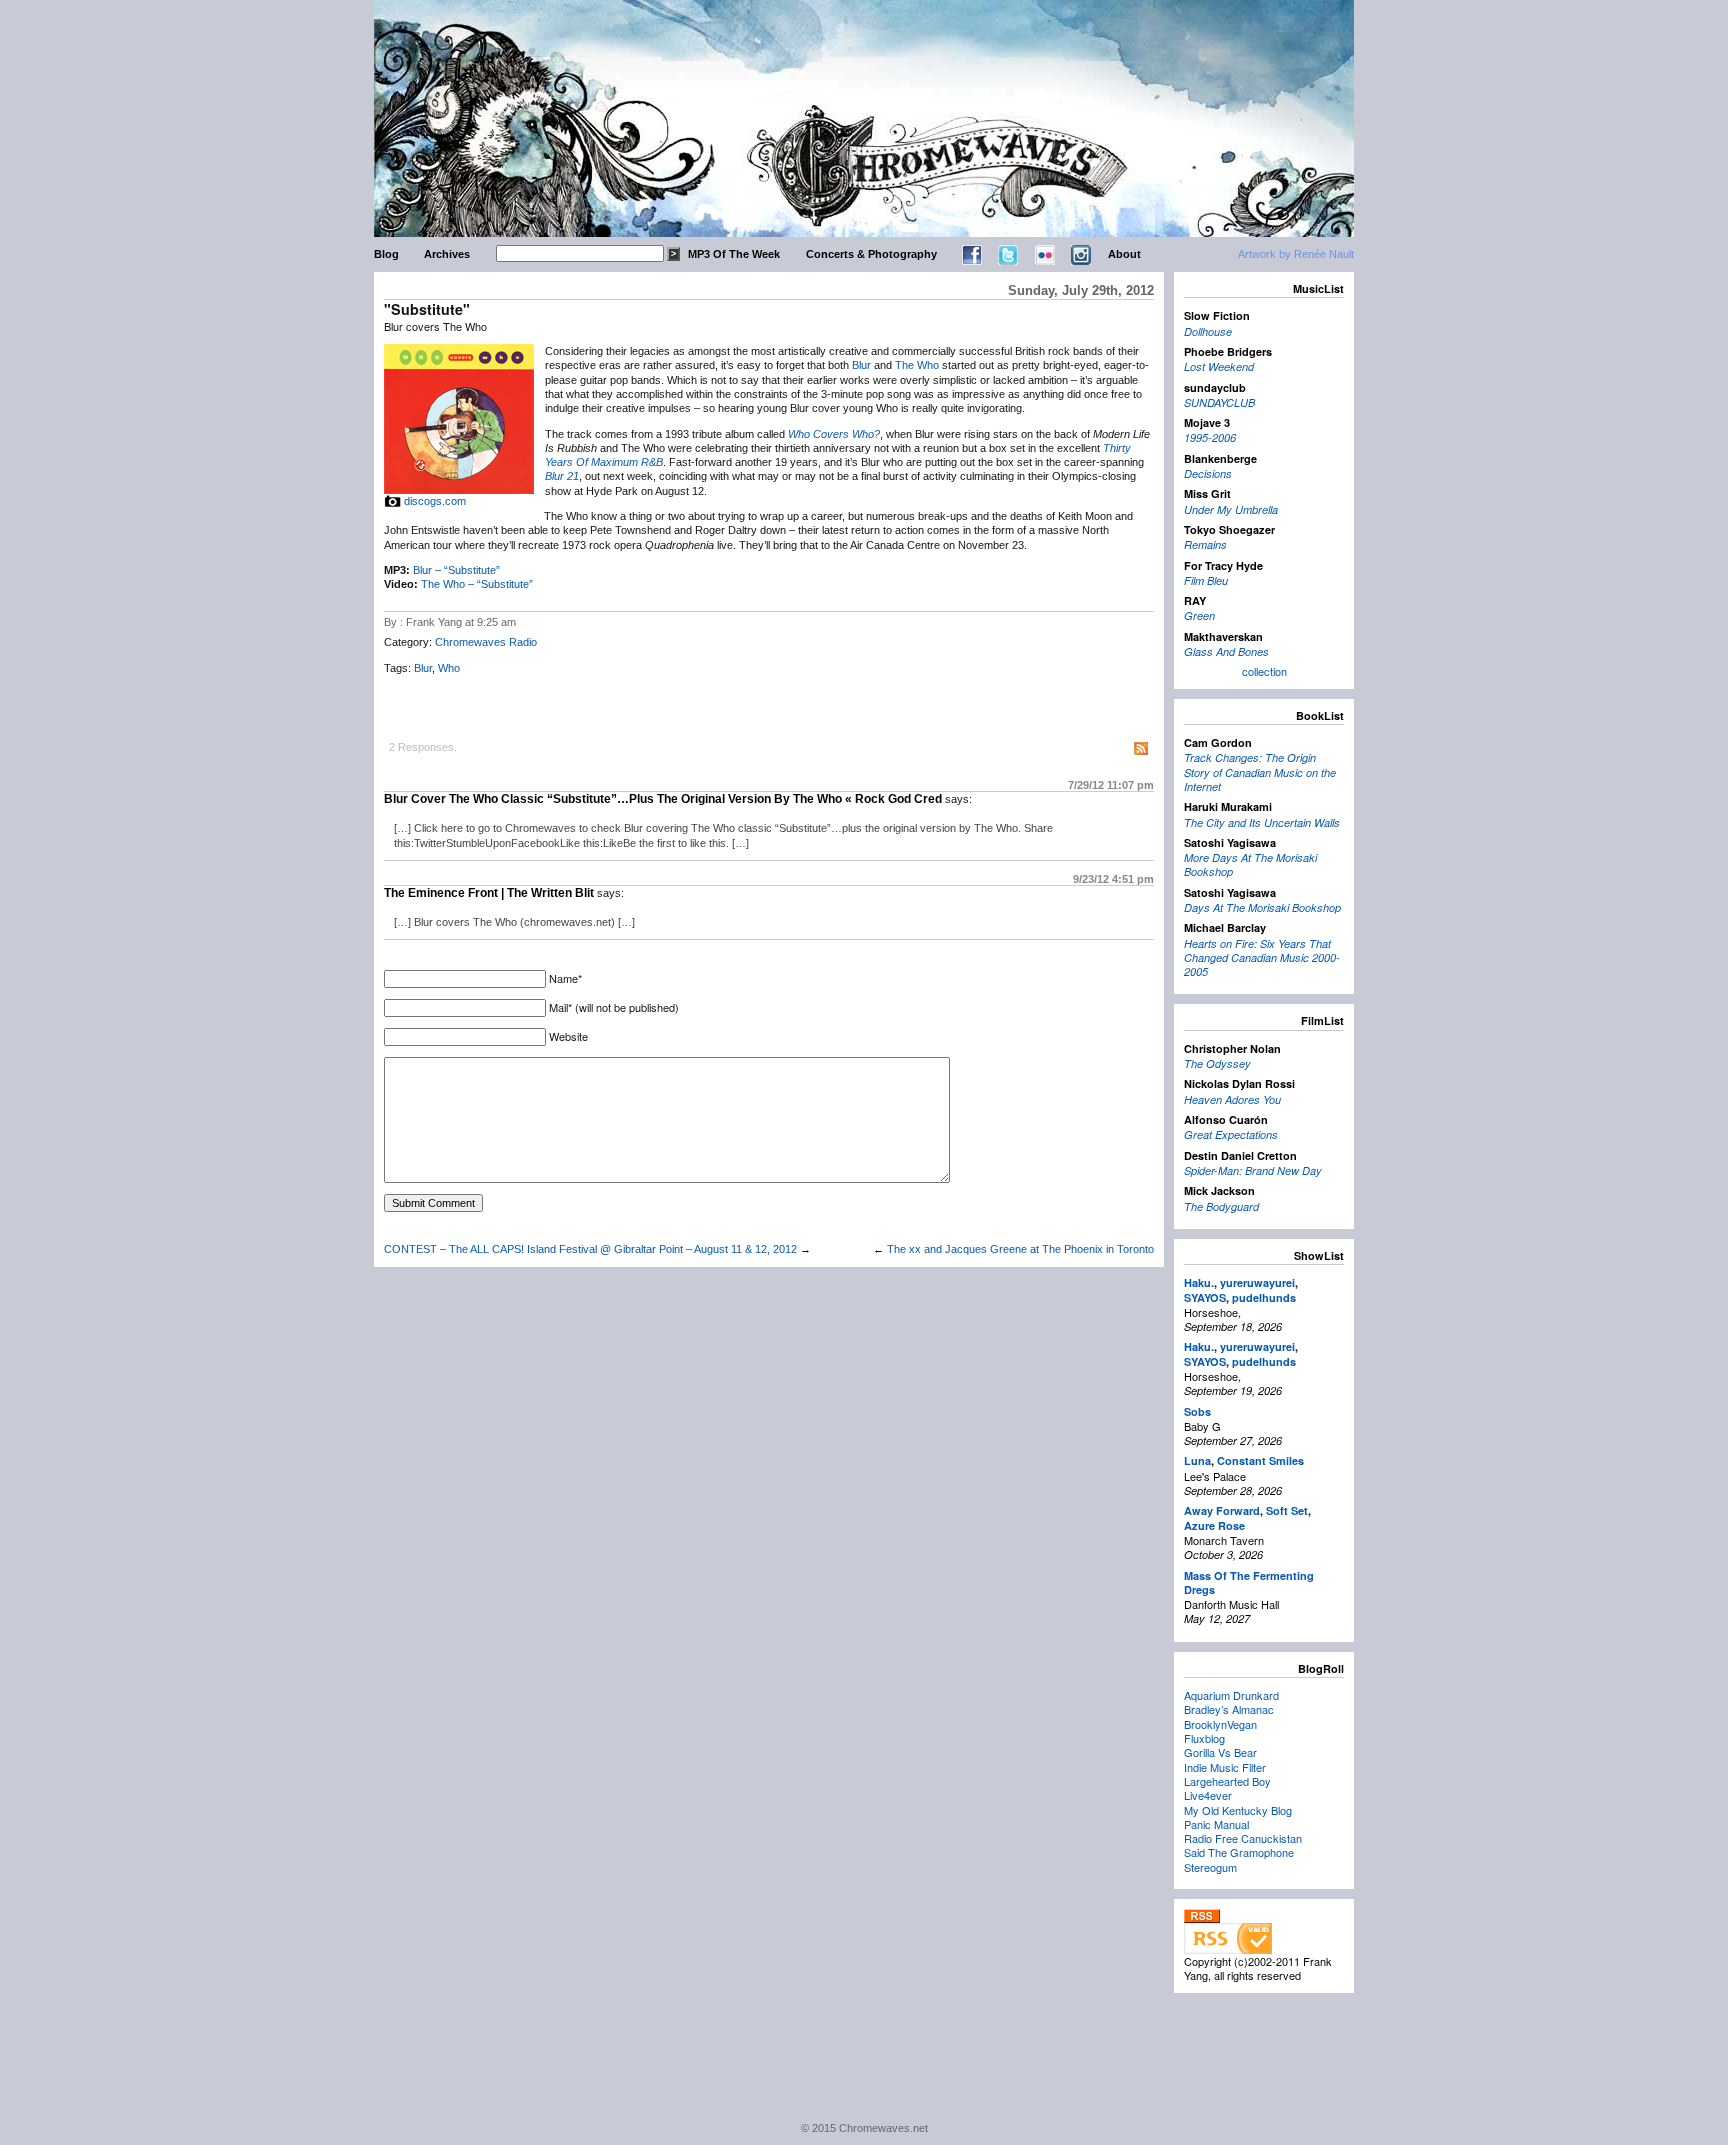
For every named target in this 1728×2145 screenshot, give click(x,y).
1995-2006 (1210, 437)
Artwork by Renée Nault (1296, 254)
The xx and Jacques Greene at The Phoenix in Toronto (1020, 1249)
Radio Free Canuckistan (1243, 1838)
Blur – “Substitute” (456, 570)
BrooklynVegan (1220, 1724)
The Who (917, 365)
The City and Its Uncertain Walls (1262, 822)
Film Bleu (1206, 580)
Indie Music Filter (1225, 1767)
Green (1199, 615)
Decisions (1208, 473)
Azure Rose (1214, 1525)
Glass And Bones (1226, 651)
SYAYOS (1205, 1297)
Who (449, 668)
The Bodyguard (1221, 1206)
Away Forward (1222, 1510)
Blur (861, 365)
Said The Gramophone (1239, 1852)
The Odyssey (1217, 1063)
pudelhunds (1264, 1297)
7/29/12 (1111, 785)
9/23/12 (1113, 879)
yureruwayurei (1257, 1282)
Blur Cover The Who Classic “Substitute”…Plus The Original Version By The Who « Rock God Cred (663, 799)
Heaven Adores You (1232, 1099)
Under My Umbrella (1231, 509)
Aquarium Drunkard (1231, 1695)
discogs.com (435, 501)
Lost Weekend (1219, 366)
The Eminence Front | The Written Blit (489, 893)
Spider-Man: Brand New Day (1253, 1170)
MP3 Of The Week (734, 254)
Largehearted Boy (1227, 1781)
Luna (1197, 1460)
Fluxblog (1204, 1738)
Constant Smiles (1260, 1460)
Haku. (1199, 1282)
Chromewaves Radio (486, 642)
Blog (386, 254)
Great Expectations (1231, 1134)
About (1124, 254)
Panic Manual (1216, 1824)
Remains (1205, 544)
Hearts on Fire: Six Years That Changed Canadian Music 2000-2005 (1262, 958)
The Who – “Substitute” (477, 584)
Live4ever (1208, 1795)
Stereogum (1210, 1867)
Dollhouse (1208, 331)
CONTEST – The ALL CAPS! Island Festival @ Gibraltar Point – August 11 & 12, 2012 (590, 1249)
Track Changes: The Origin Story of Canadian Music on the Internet (1260, 772)
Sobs (1197, 1411)
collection (1264, 671)
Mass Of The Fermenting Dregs (1249, 1582)
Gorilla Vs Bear (1220, 1752)
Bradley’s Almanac (1229, 1709)
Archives (447, 254)
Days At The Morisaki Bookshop (1262, 907)
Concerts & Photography (871, 254)
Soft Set (1287, 1510)
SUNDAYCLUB (1219, 402)
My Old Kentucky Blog (1238, 1810)
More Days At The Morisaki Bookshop (1250, 864)
